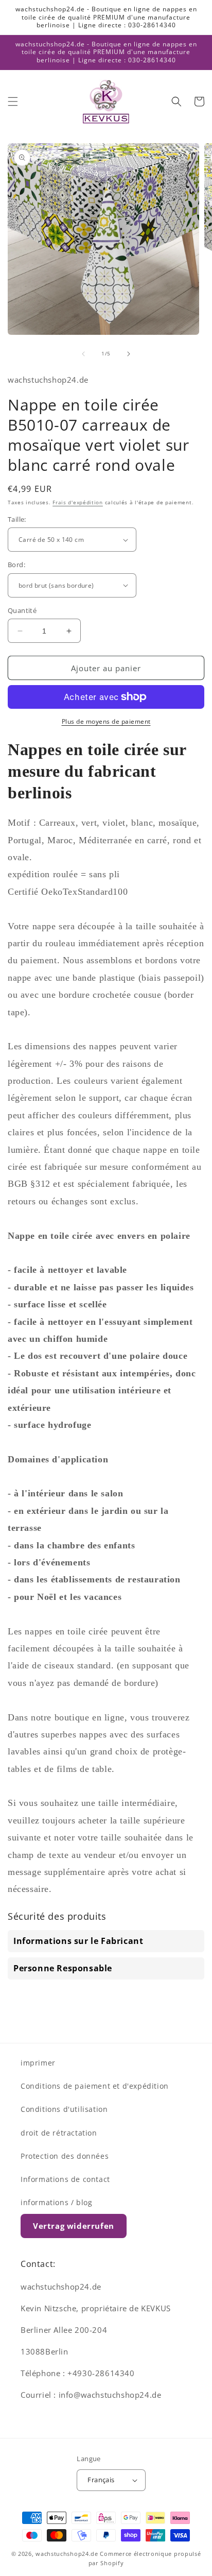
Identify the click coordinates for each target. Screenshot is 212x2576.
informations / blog (56, 2202)
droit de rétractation (59, 2133)
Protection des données (65, 2156)
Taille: (17, 519)
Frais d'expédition (78, 502)
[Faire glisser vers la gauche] (83, 354)
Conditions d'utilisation (64, 2109)
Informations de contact (65, 2179)
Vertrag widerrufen (74, 2226)
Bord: (16, 565)
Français (101, 2480)
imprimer (38, 2063)
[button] (13, 101)
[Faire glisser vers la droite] (129, 354)
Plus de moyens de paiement (106, 721)
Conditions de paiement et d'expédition (95, 2086)
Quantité (22, 610)
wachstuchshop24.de (67, 2554)
